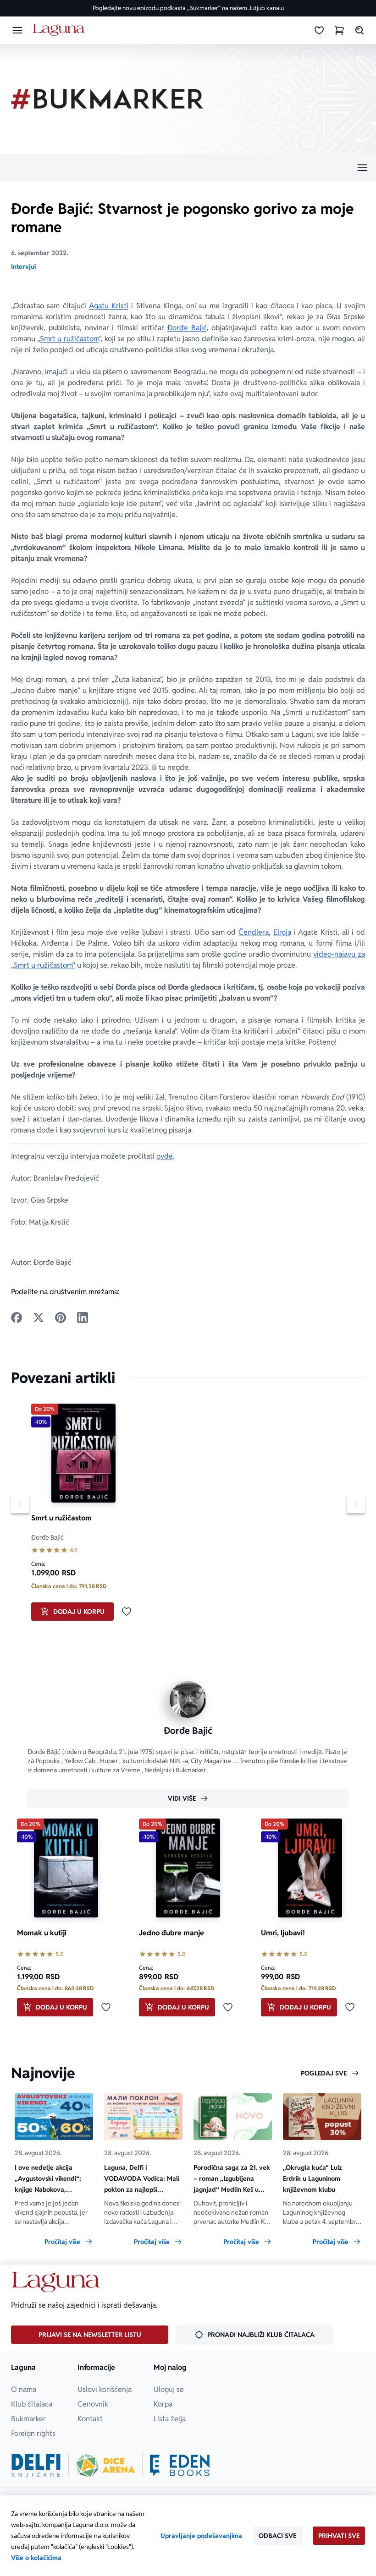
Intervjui (23, 267)
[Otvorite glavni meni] (17, 30)
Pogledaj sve (324, 2073)
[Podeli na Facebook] (17, 1318)
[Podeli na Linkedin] (83, 1318)
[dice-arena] (105, 2465)
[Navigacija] (188, 168)
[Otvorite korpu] (339, 30)
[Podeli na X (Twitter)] (39, 1318)
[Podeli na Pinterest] (61, 1318)
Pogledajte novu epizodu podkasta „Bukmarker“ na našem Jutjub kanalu (188, 8)
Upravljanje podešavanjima (201, 2536)
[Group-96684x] (180, 2465)
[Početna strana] (60, 30)
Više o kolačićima (36, 2558)
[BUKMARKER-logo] (107, 99)
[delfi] (36, 2465)
